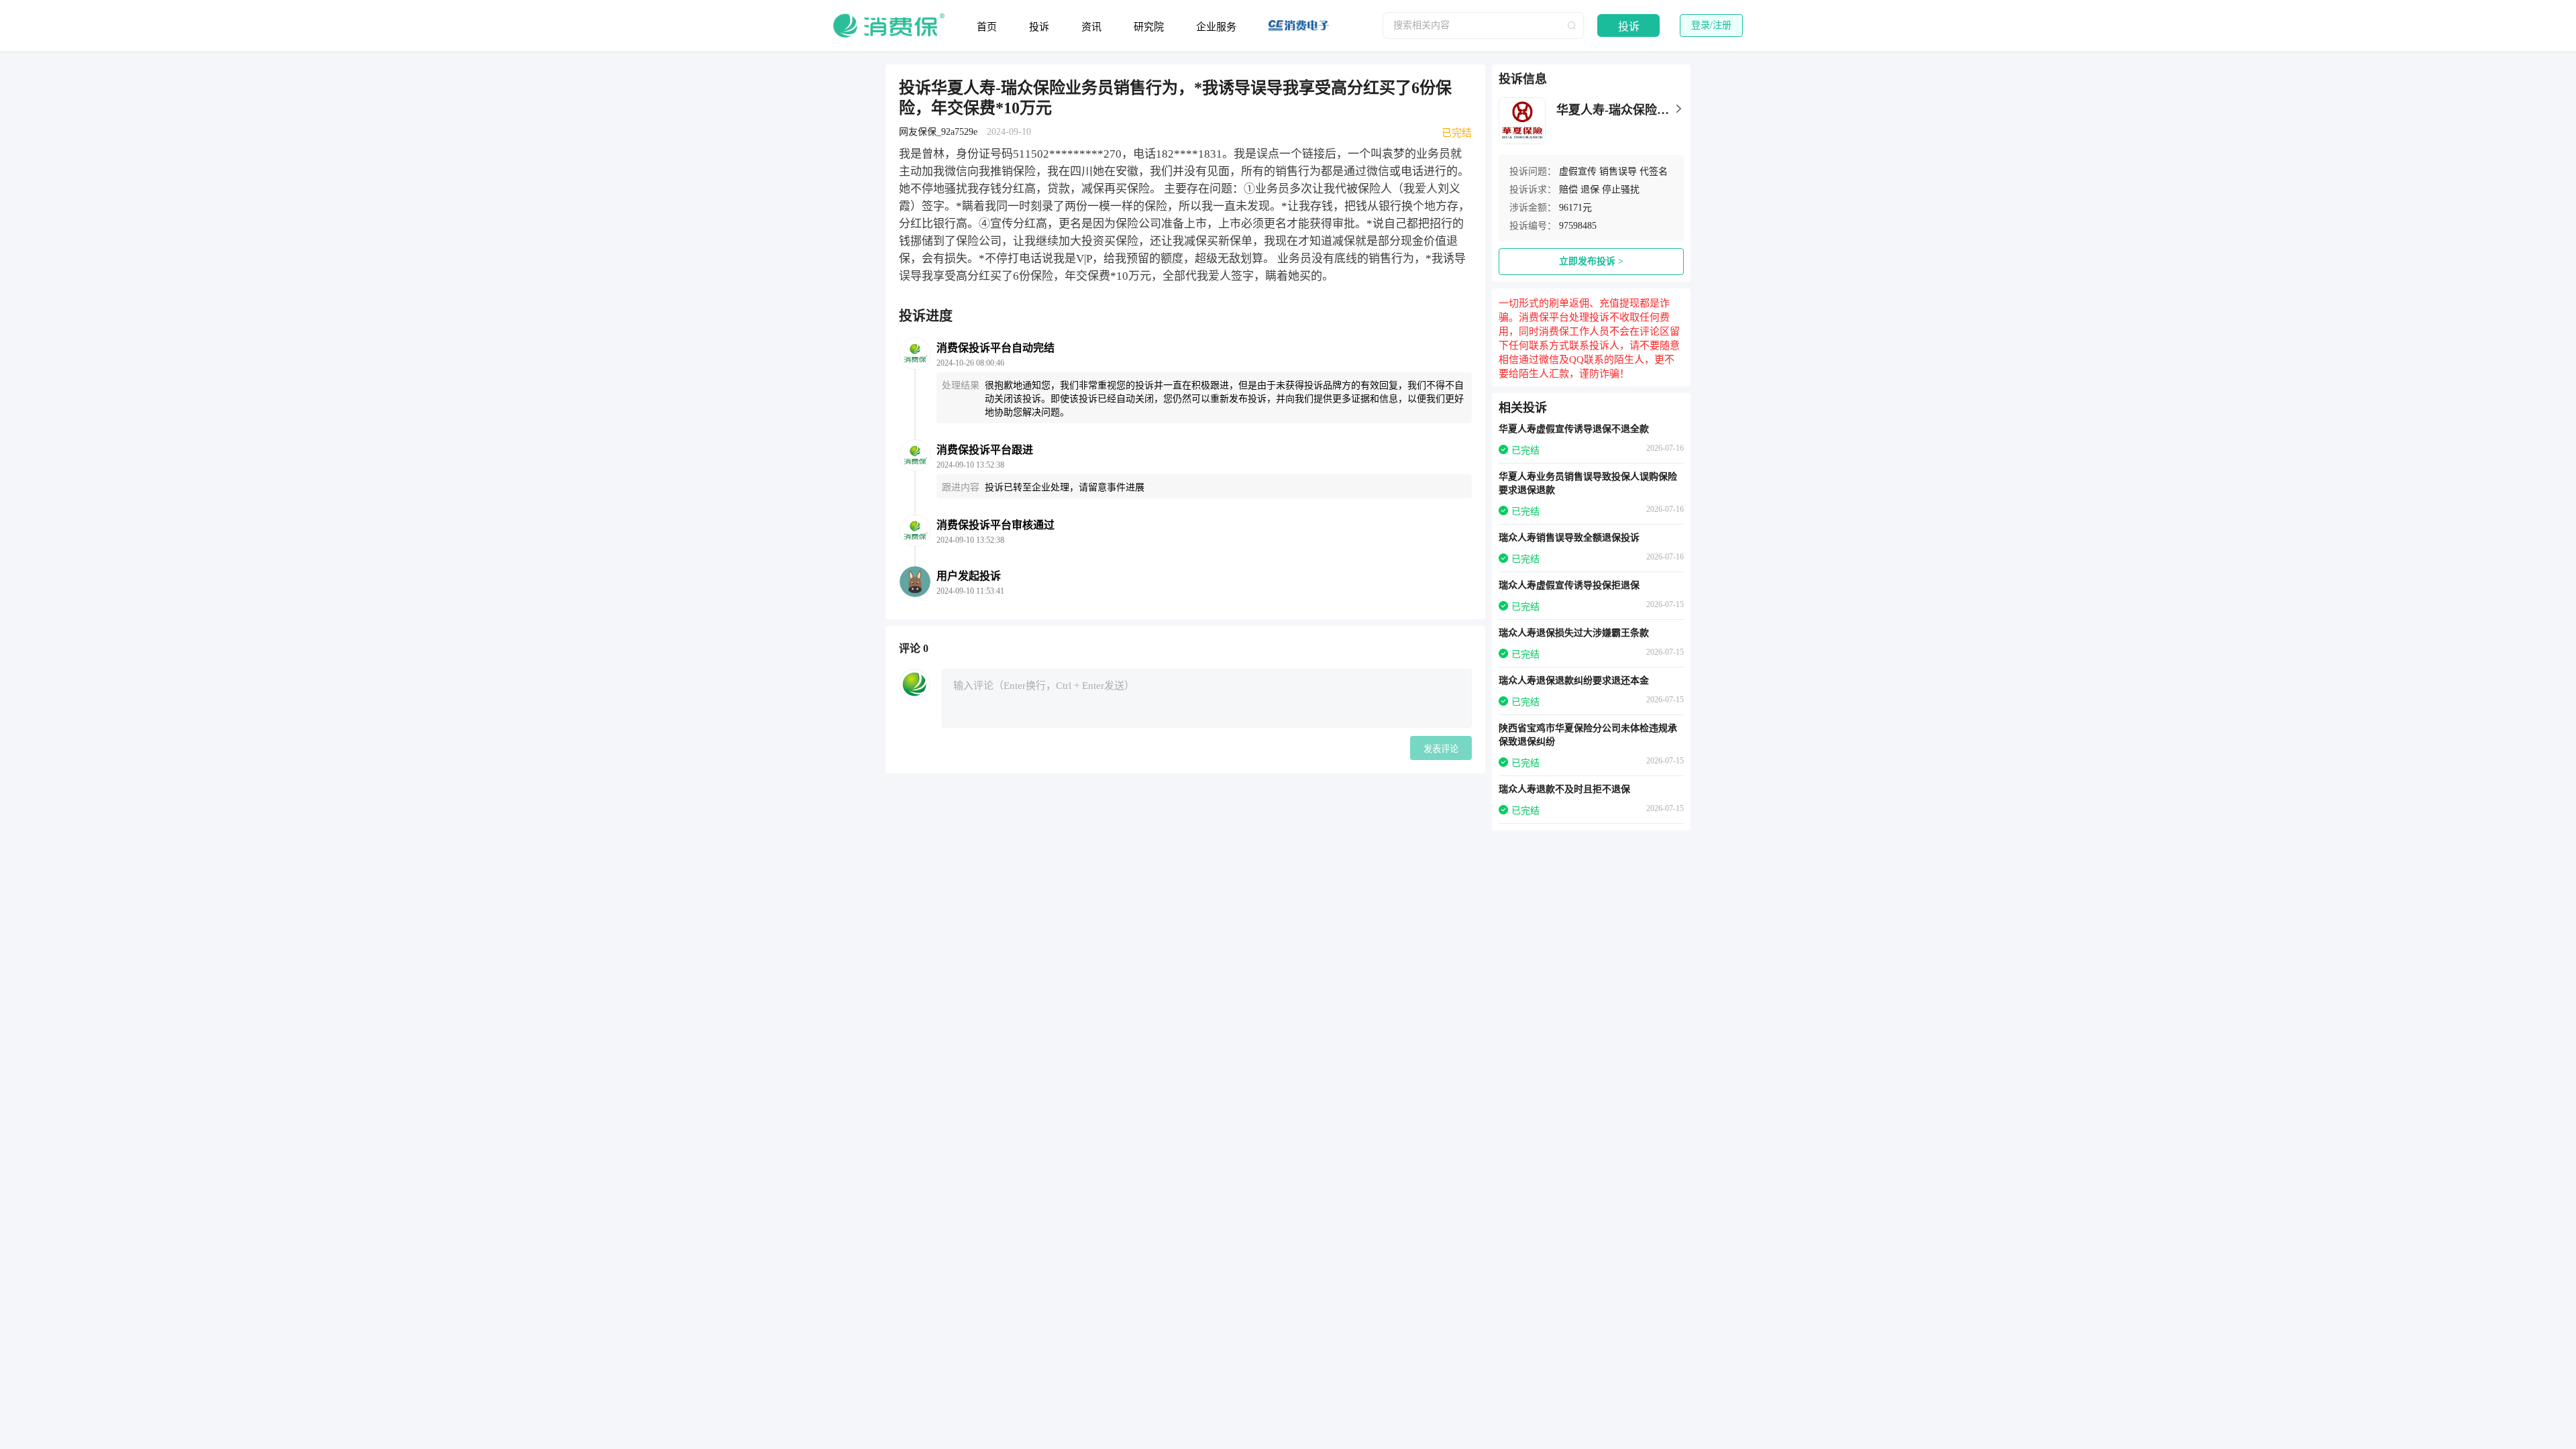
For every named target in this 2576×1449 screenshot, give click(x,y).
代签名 (1654, 171)
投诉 (1039, 27)
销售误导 (1618, 171)
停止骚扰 (1621, 190)
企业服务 (1216, 27)
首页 (987, 27)
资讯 (1091, 27)
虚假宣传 (1578, 171)
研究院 (1149, 27)
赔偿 (1568, 190)
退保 (1590, 190)
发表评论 (1441, 749)
